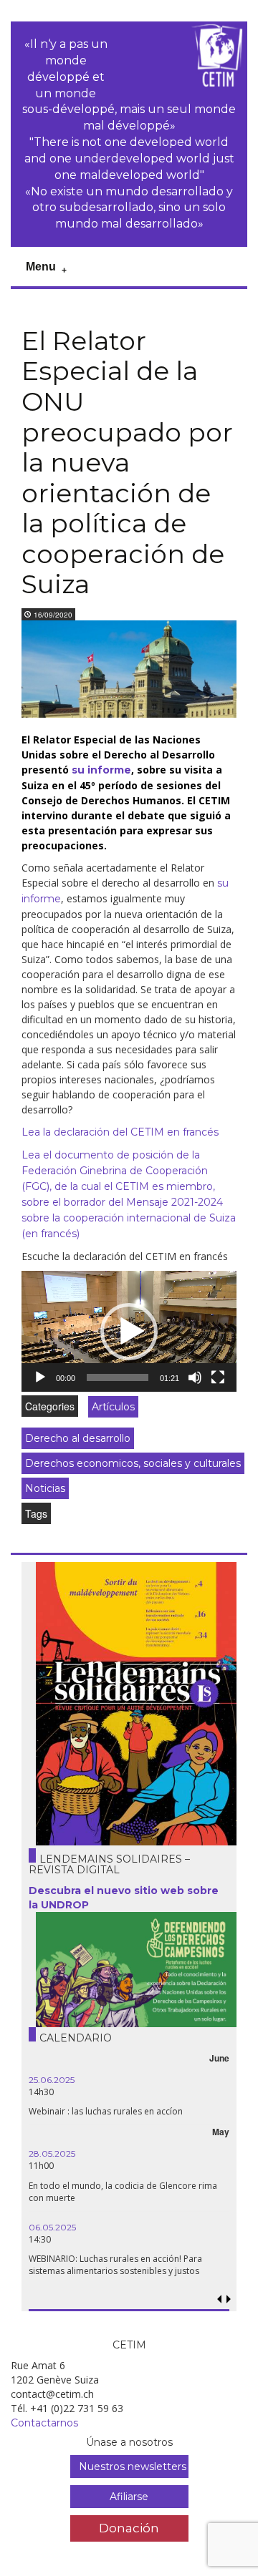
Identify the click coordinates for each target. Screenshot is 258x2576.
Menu (41, 267)
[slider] (118, 1377)
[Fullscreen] (218, 1377)
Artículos (113, 1407)
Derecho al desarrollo (78, 1438)
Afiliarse (129, 2497)
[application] (129, 1331)
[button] (129, 1332)
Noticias (45, 1488)
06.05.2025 (52, 2227)
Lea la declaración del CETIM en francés (120, 1132)
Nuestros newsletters (133, 2467)
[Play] (40, 1377)
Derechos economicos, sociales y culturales (133, 1463)
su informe (101, 770)
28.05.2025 (52, 2153)
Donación (129, 2528)
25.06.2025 (52, 2080)
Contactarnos (44, 2423)
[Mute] (195, 1377)
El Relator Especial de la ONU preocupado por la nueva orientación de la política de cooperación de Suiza (127, 463)
